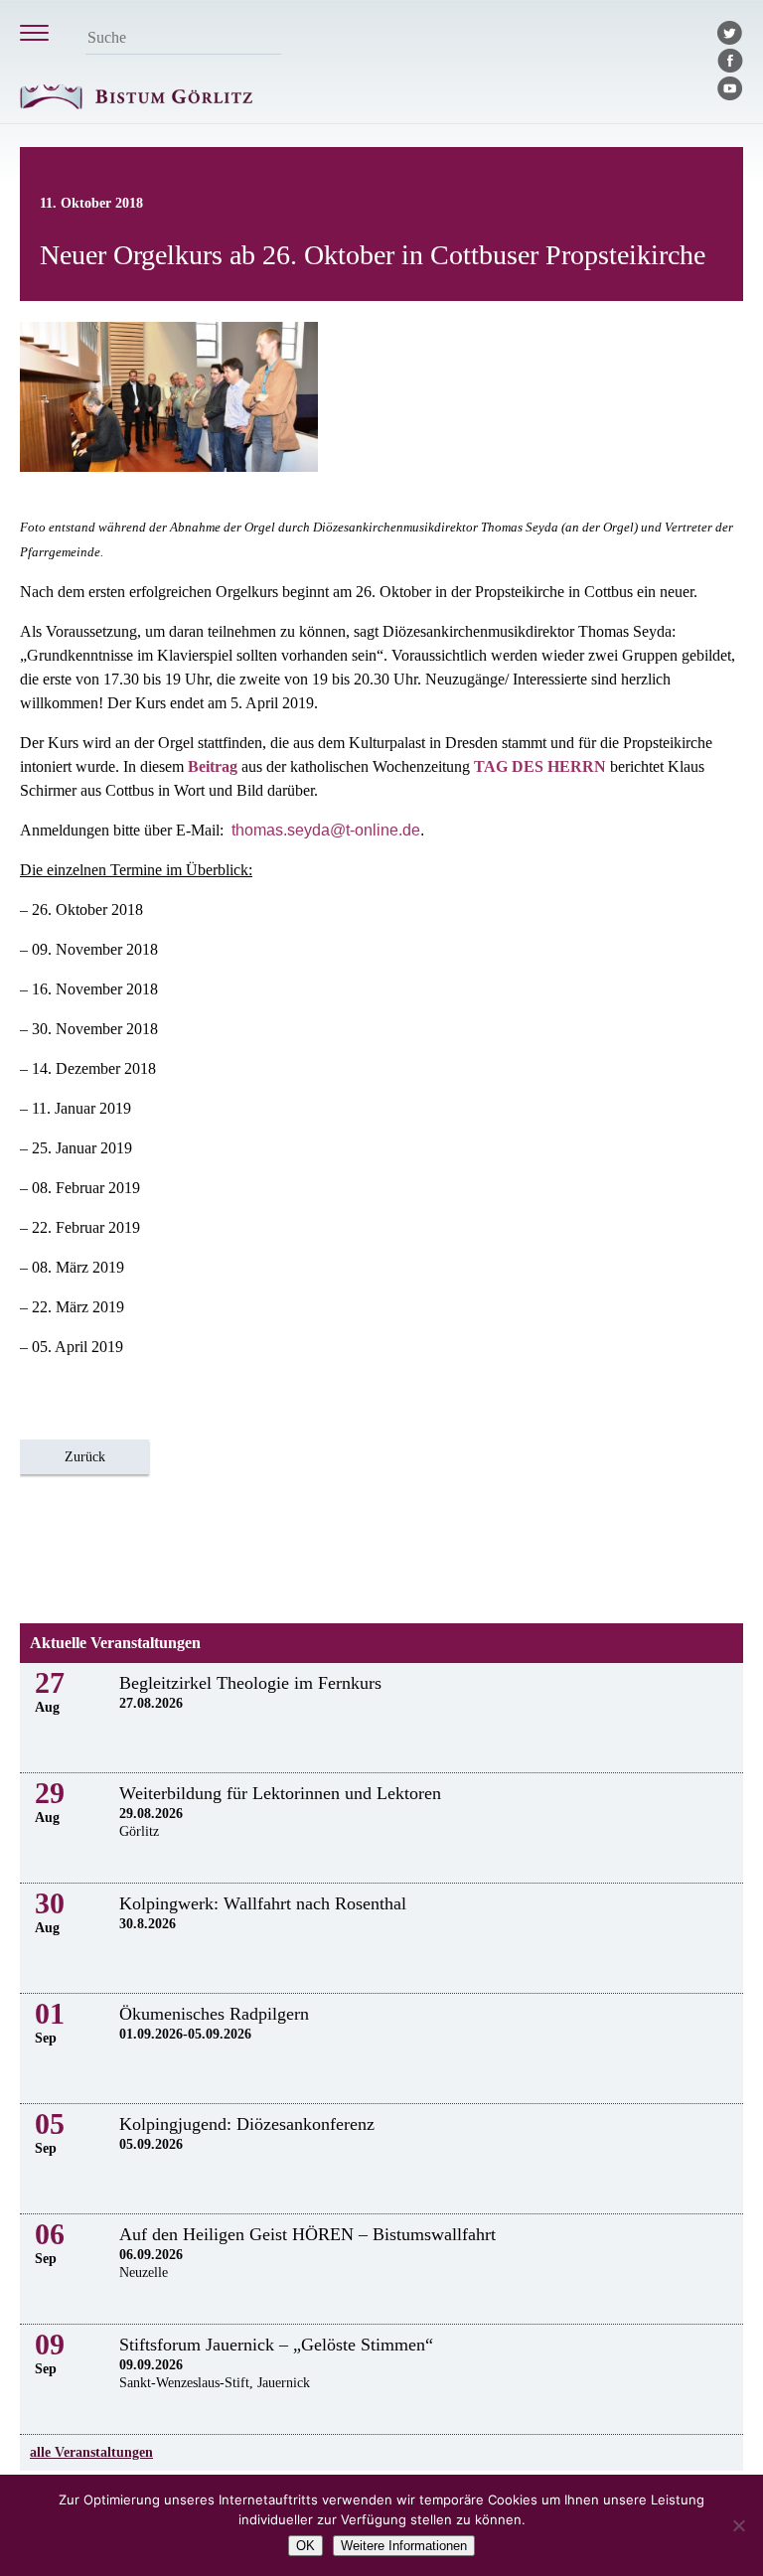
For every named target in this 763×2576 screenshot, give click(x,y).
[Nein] (738, 2525)
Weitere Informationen (404, 2546)
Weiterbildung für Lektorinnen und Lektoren (280, 1793)
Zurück (85, 1457)
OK (305, 2546)
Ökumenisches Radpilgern (214, 2014)
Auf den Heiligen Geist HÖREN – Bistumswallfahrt (307, 2234)
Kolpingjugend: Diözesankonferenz (247, 2124)
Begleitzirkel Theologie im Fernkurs (250, 1683)
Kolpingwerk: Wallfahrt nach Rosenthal (263, 1903)
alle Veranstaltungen (91, 2452)
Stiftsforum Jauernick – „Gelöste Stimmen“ (276, 2345)
